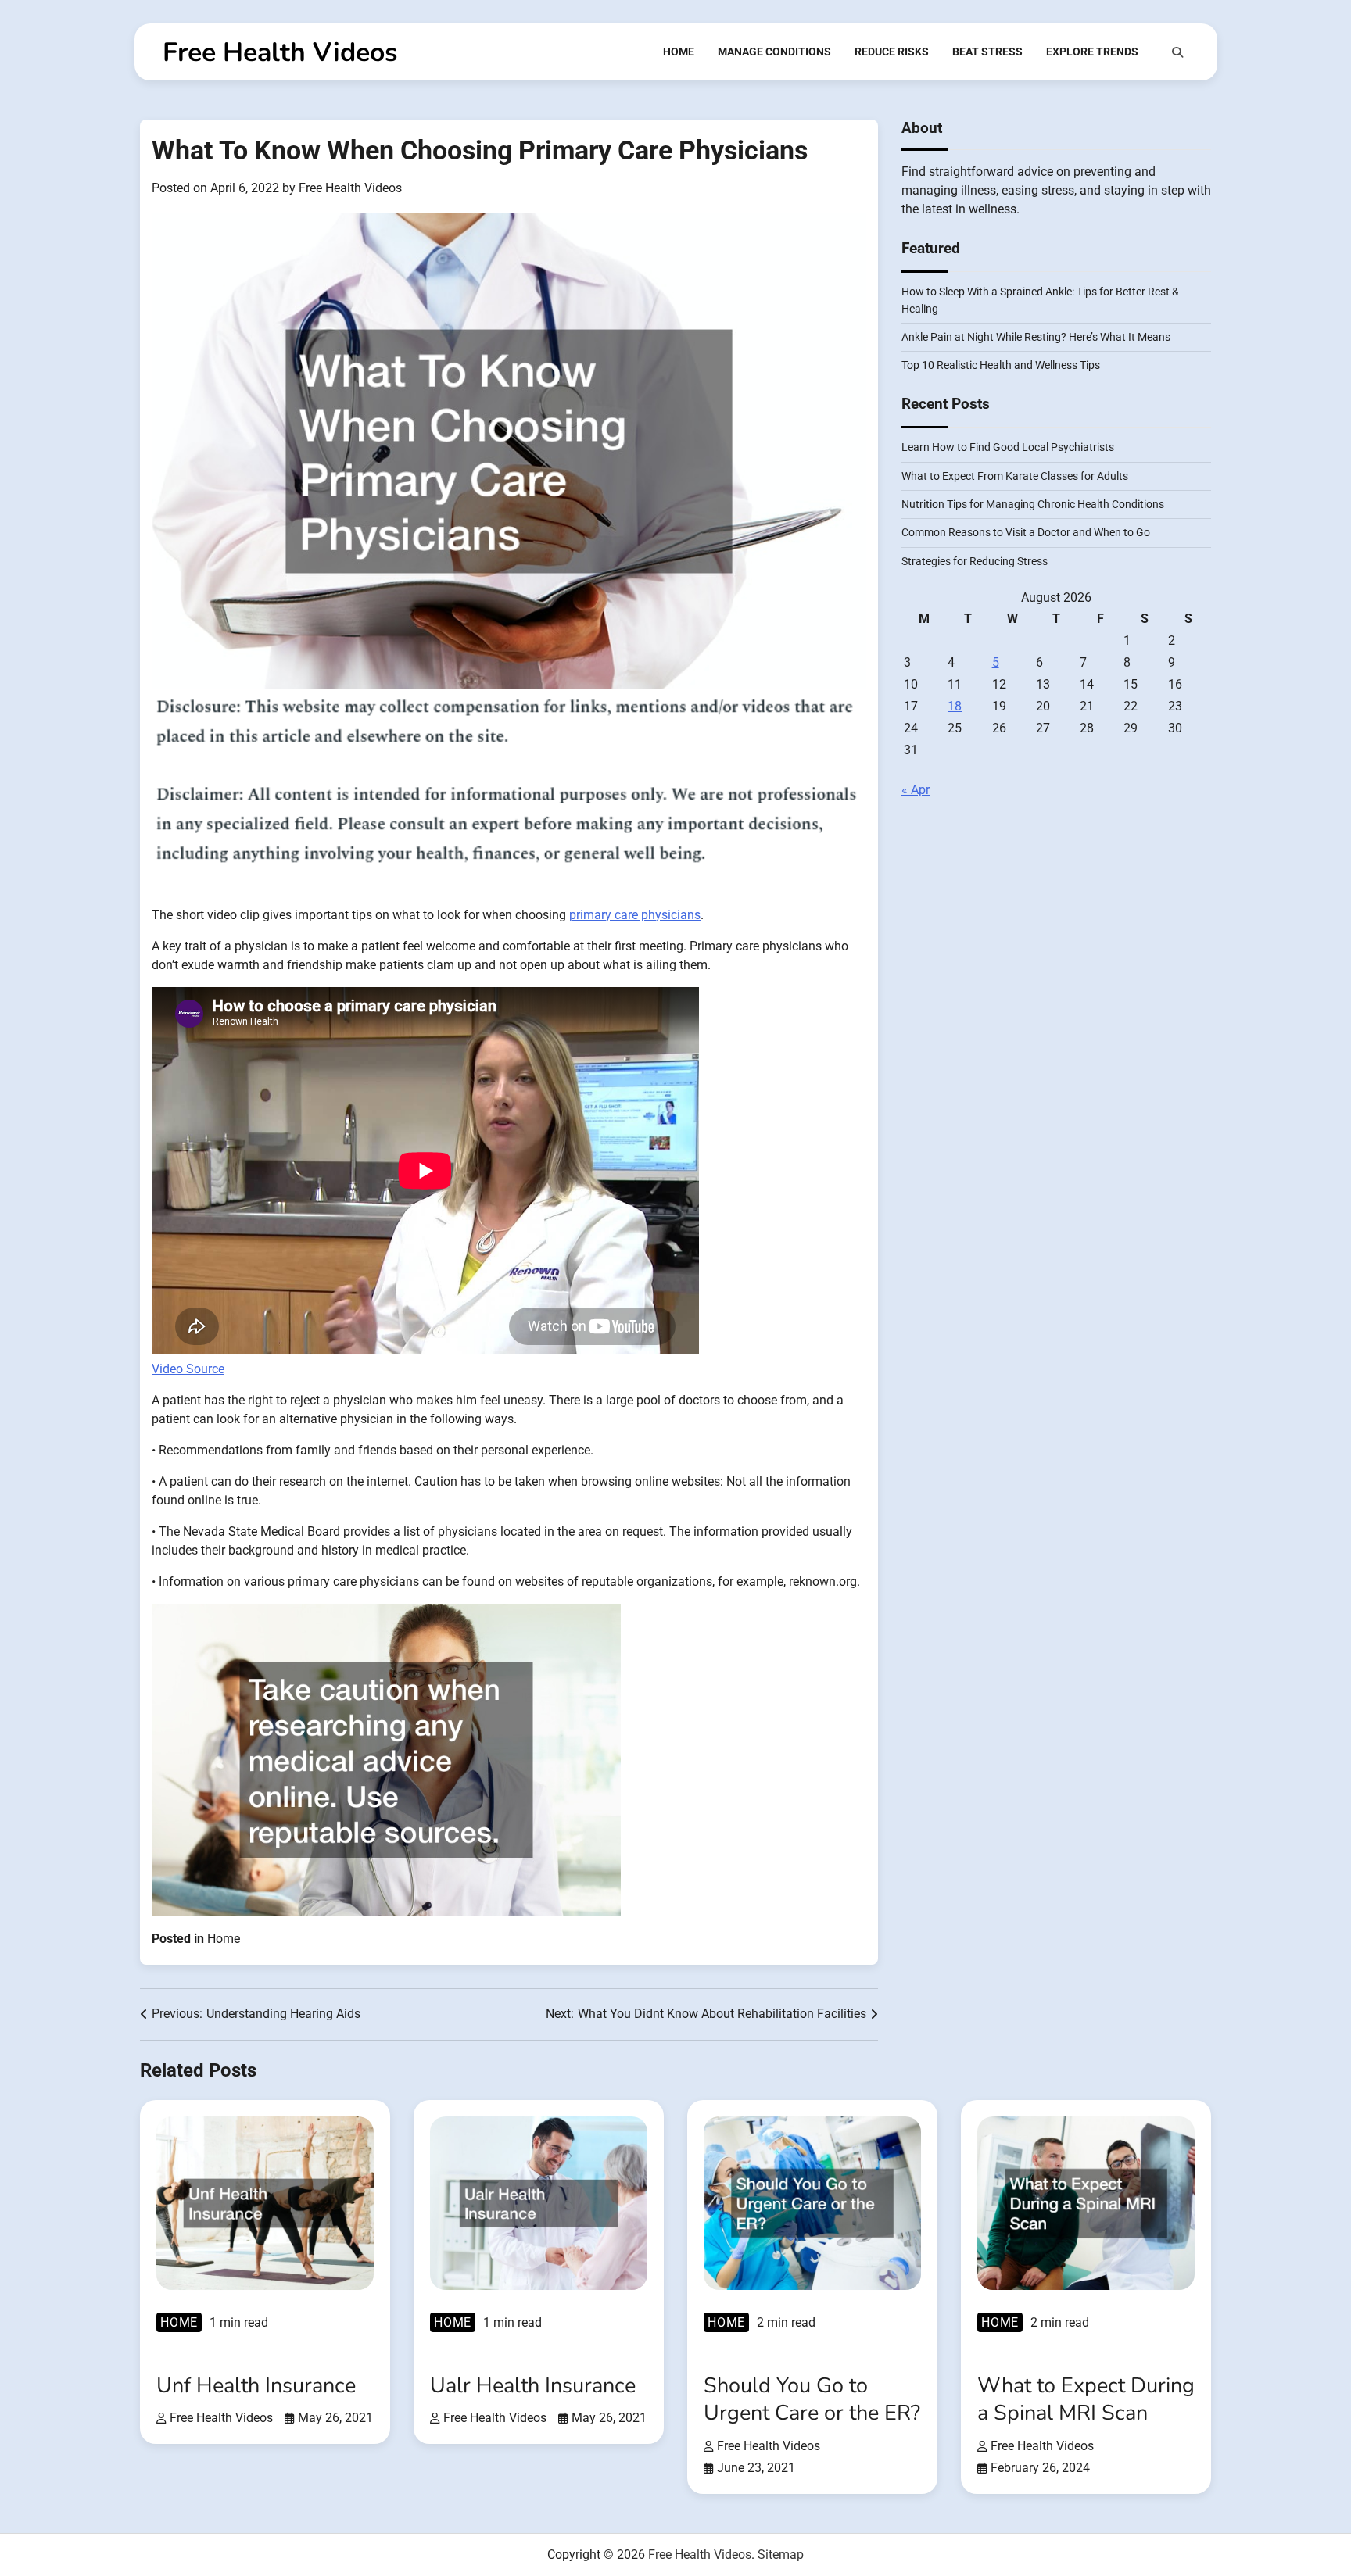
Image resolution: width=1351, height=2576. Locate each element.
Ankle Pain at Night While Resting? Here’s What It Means (1036, 337)
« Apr (916, 790)
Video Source (188, 1369)
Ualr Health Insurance (533, 2386)
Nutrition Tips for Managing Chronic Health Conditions (1033, 504)
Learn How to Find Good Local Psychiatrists (1008, 448)
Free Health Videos (280, 52)
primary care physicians (635, 915)
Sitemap (781, 2555)
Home (679, 52)
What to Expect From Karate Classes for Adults (1015, 476)
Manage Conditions (774, 52)
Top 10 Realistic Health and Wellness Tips (1001, 366)
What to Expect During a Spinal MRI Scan (1086, 2399)
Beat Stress (987, 52)
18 (955, 706)
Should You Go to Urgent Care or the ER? (812, 2399)
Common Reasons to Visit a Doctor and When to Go (1026, 533)
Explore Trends (1092, 52)
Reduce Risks (892, 52)
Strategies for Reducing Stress (975, 561)
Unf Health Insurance (256, 2386)
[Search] (1177, 52)
